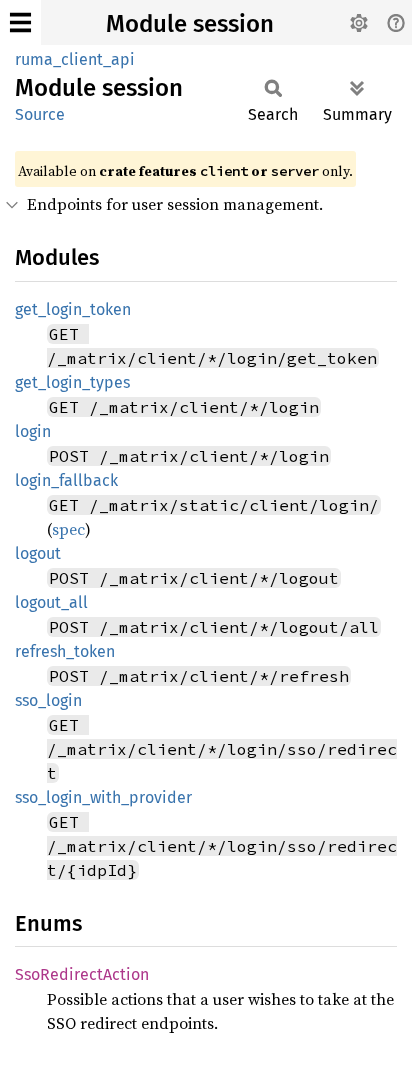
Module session (190, 24)
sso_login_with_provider (103, 797)
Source (40, 114)
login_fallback (66, 480)
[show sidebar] (20, 22)
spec (68, 529)
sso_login (48, 700)
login (33, 431)
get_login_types (72, 382)
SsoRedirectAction (82, 974)
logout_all (51, 602)
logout (38, 553)
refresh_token (65, 651)
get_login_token (73, 309)
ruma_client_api (75, 59)
